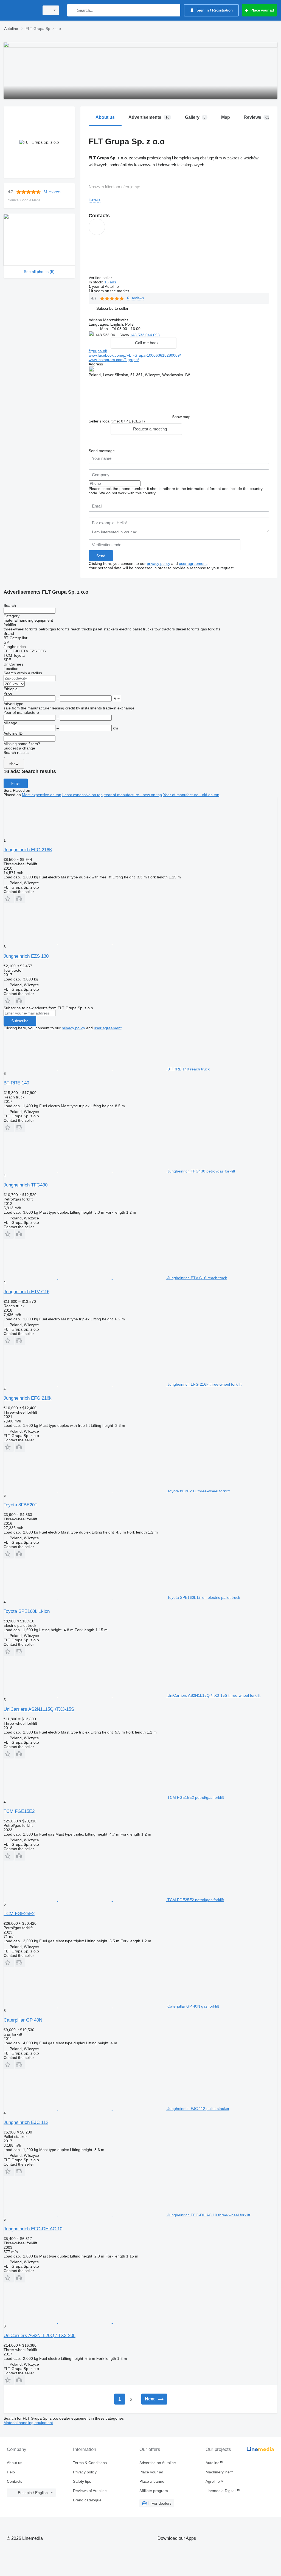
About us (15, 2463)
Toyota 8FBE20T (20, 1505)
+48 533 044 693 (145, 335)
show (14, 764)
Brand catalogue (87, 2500)
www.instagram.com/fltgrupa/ (114, 360)
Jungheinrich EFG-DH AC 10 (33, 2229)
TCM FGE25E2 (19, 1914)
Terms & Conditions (90, 2463)
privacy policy (158, 563)
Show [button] (125, 335)
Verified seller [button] (101, 278)
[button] (112, 308)
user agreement (193, 563)
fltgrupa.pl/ (98, 351)
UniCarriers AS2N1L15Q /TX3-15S (39, 1709)
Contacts (15, 2481)
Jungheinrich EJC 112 (26, 2122)
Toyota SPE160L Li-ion (27, 1611)
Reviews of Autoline (90, 2491)
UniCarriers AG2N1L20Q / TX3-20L (40, 2336)
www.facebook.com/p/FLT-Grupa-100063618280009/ (135, 355)
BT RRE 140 (16, 1083)
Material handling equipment (28, 2423)
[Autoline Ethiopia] (21, 10)
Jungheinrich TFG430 (26, 1185)
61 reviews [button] (52, 192)
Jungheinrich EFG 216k (28, 1398)
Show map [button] (181, 417)
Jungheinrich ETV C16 (26, 1292)
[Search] (73, 10)
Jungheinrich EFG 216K (28, 850)
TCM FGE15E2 (19, 1811)
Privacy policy (85, 2472)
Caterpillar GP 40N (23, 2020)
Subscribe (20, 1021)
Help (11, 2472)
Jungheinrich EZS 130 (26, 956)
